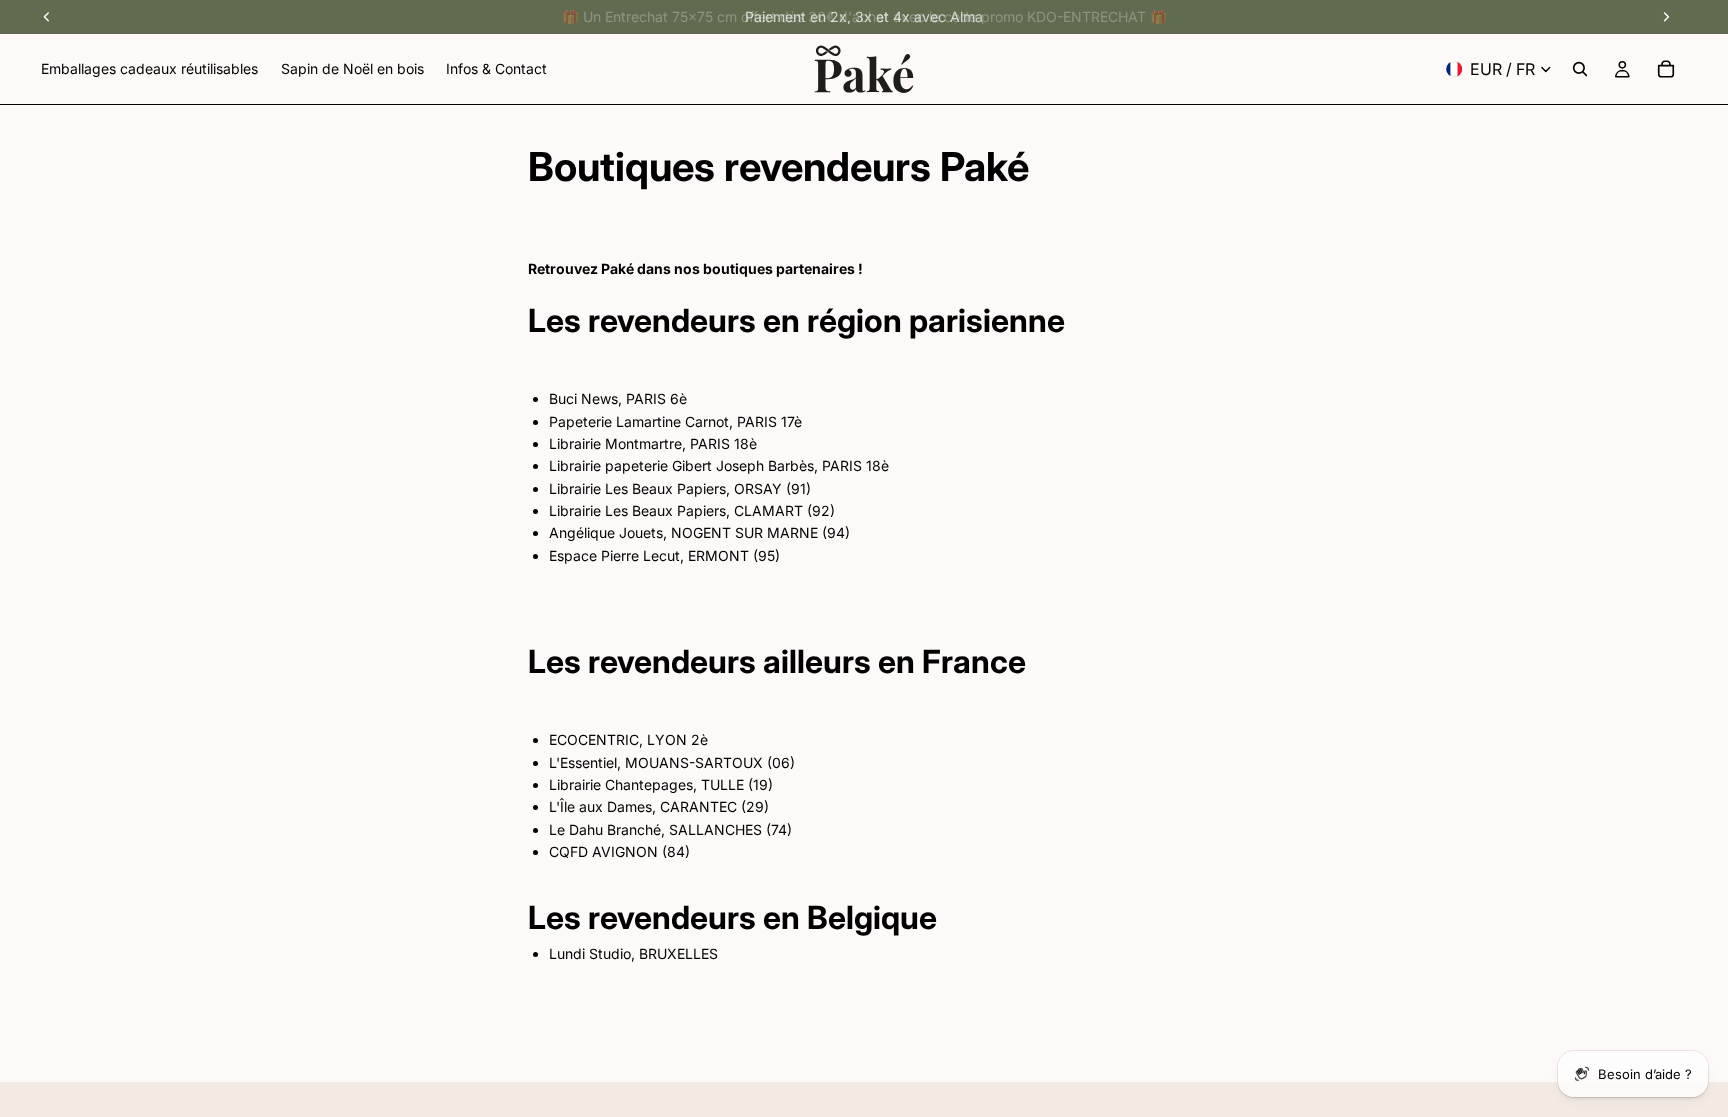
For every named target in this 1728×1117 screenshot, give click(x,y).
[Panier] (1666, 69)
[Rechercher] (1580, 69)
